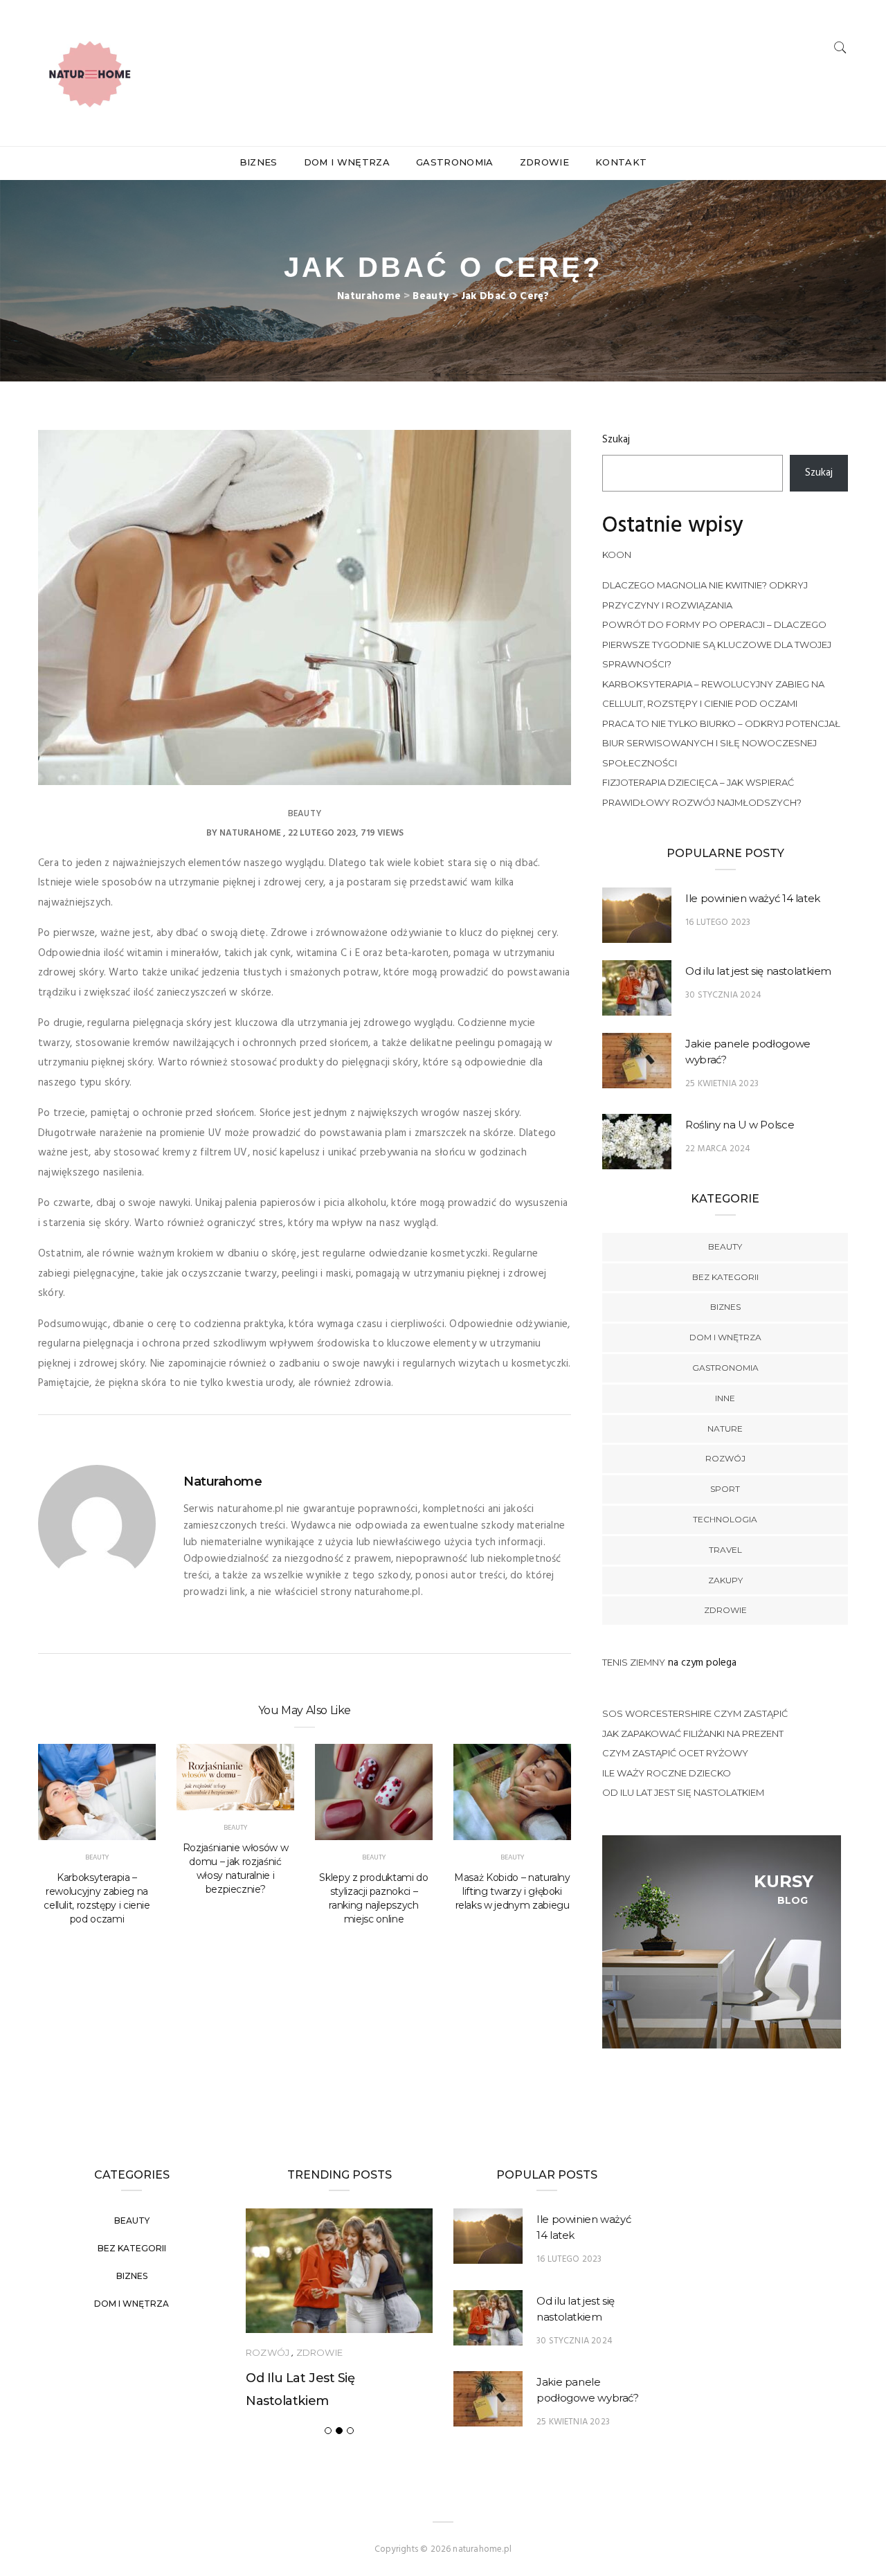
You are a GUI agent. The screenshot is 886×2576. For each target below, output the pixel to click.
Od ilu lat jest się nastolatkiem (758, 971)
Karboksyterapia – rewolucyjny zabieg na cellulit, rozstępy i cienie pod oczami (97, 1898)
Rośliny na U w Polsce (740, 1125)
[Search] (840, 47)
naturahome (250, 833)
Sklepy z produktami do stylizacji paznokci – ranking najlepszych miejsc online (373, 1898)
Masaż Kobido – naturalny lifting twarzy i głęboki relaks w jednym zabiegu (512, 1891)
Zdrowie (544, 162)
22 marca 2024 (718, 1149)
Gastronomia (455, 162)
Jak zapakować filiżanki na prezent (693, 1733)
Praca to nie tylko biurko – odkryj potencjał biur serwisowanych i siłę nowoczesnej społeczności (721, 743)
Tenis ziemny (634, 1662)
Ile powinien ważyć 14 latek (753, 898)
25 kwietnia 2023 (722, 1084)
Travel (725, 1550)
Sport (725, 1489)
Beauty (305, 814)
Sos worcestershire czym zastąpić (695, 1713)
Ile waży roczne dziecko (667, 1773)
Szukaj (616, 440)
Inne (725, 1398)
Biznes (259, 162)
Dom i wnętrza (347, 162)
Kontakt (621, 162)
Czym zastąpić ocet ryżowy (675, 1753)
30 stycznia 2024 (723, 995)
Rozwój (725, 1458)
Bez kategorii (725, 1277)
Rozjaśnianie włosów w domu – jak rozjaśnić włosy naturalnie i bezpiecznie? (236, 1868)
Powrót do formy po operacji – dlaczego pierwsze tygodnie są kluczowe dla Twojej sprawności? (717, 644)
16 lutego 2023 (718, 922)
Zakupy (725, 1580)
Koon (617, 555)
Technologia (725, 1519)
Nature (725, 1429)
